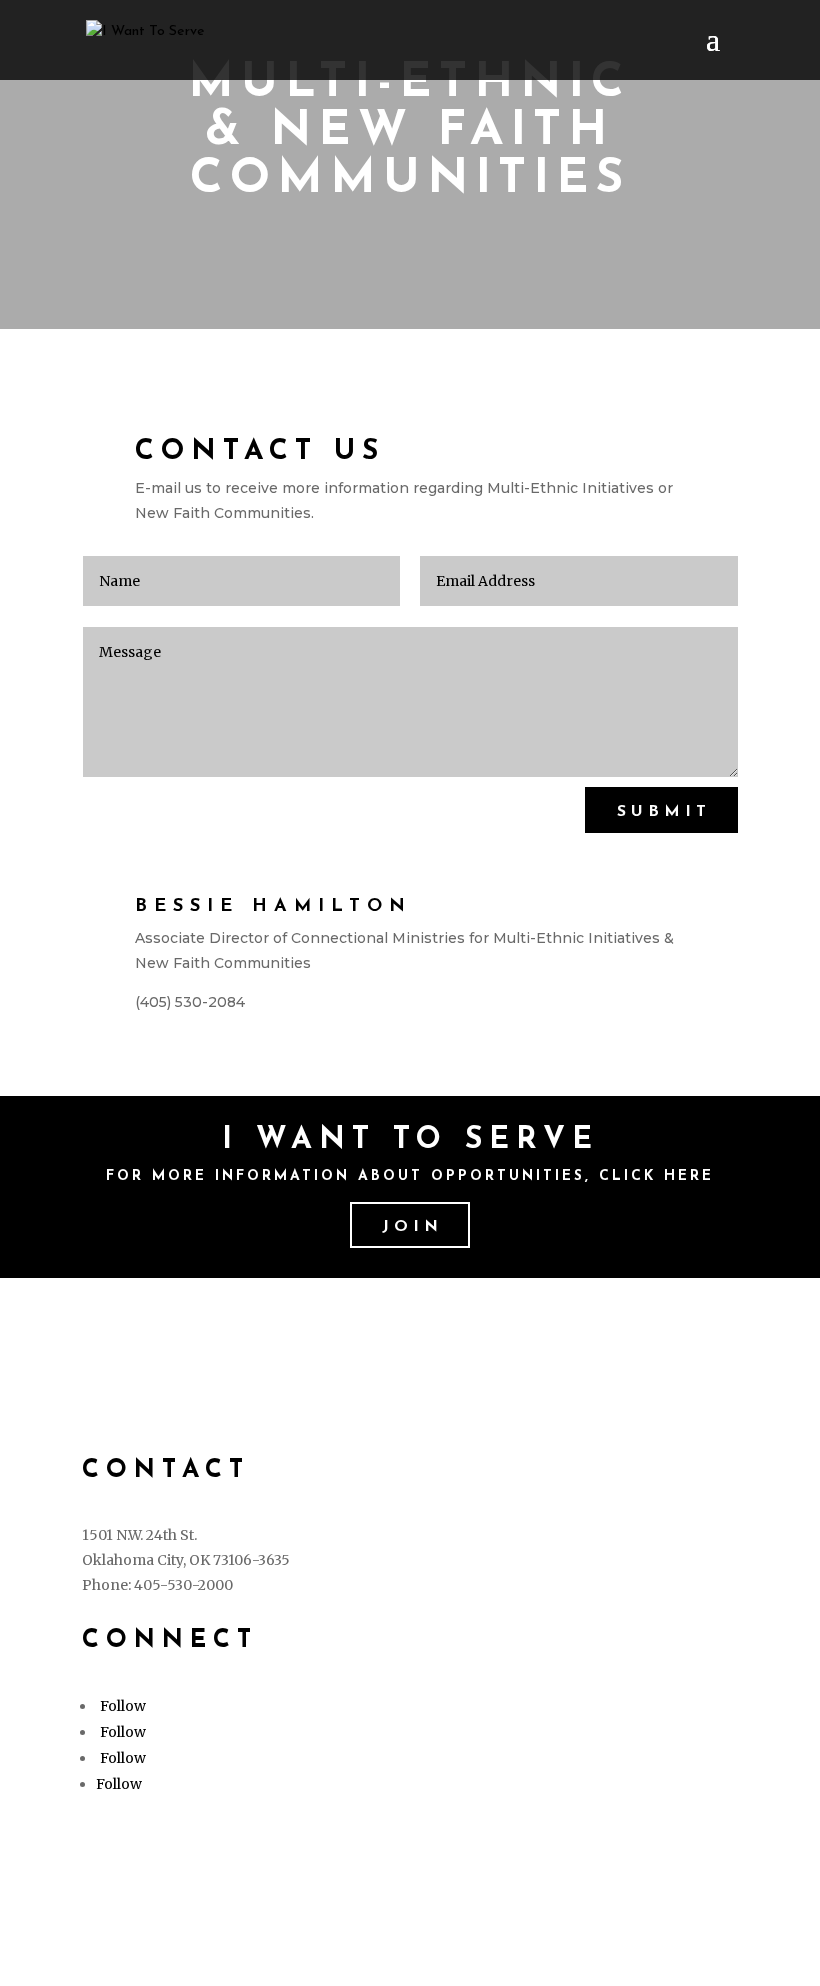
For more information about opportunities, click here (410, 1176)
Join (412, 1227)
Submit (664, 812)
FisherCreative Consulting (270, 1892)
